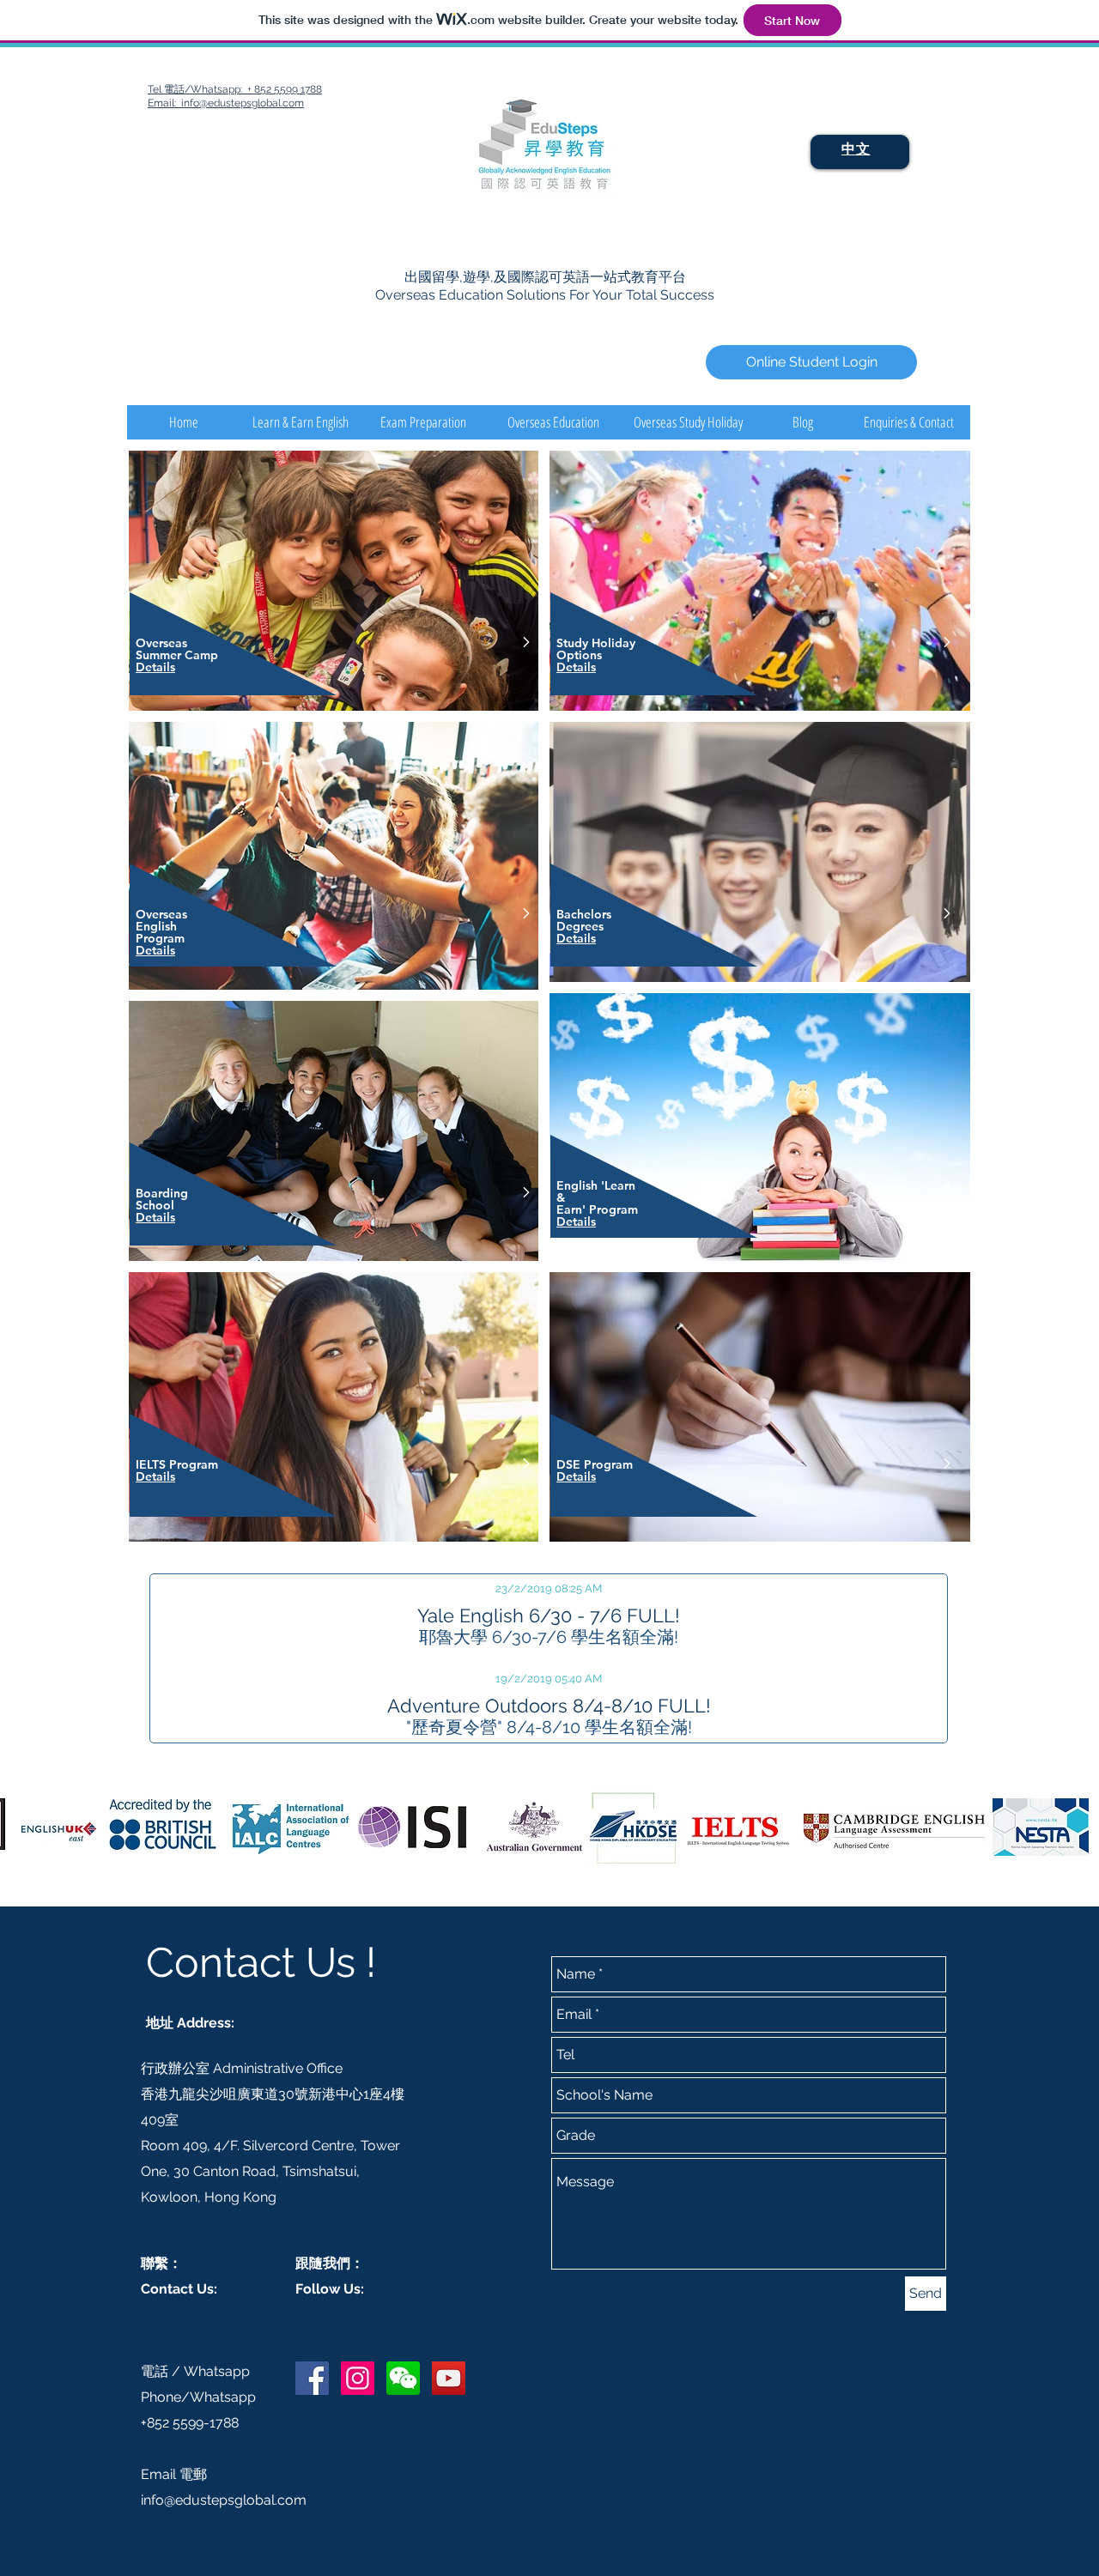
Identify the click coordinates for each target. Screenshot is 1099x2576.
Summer (160, 655)
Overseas (163, 643)
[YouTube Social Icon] (449, 2378)
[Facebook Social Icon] (312, 2378)
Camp (201, 655)
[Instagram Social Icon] (358, 2378)
